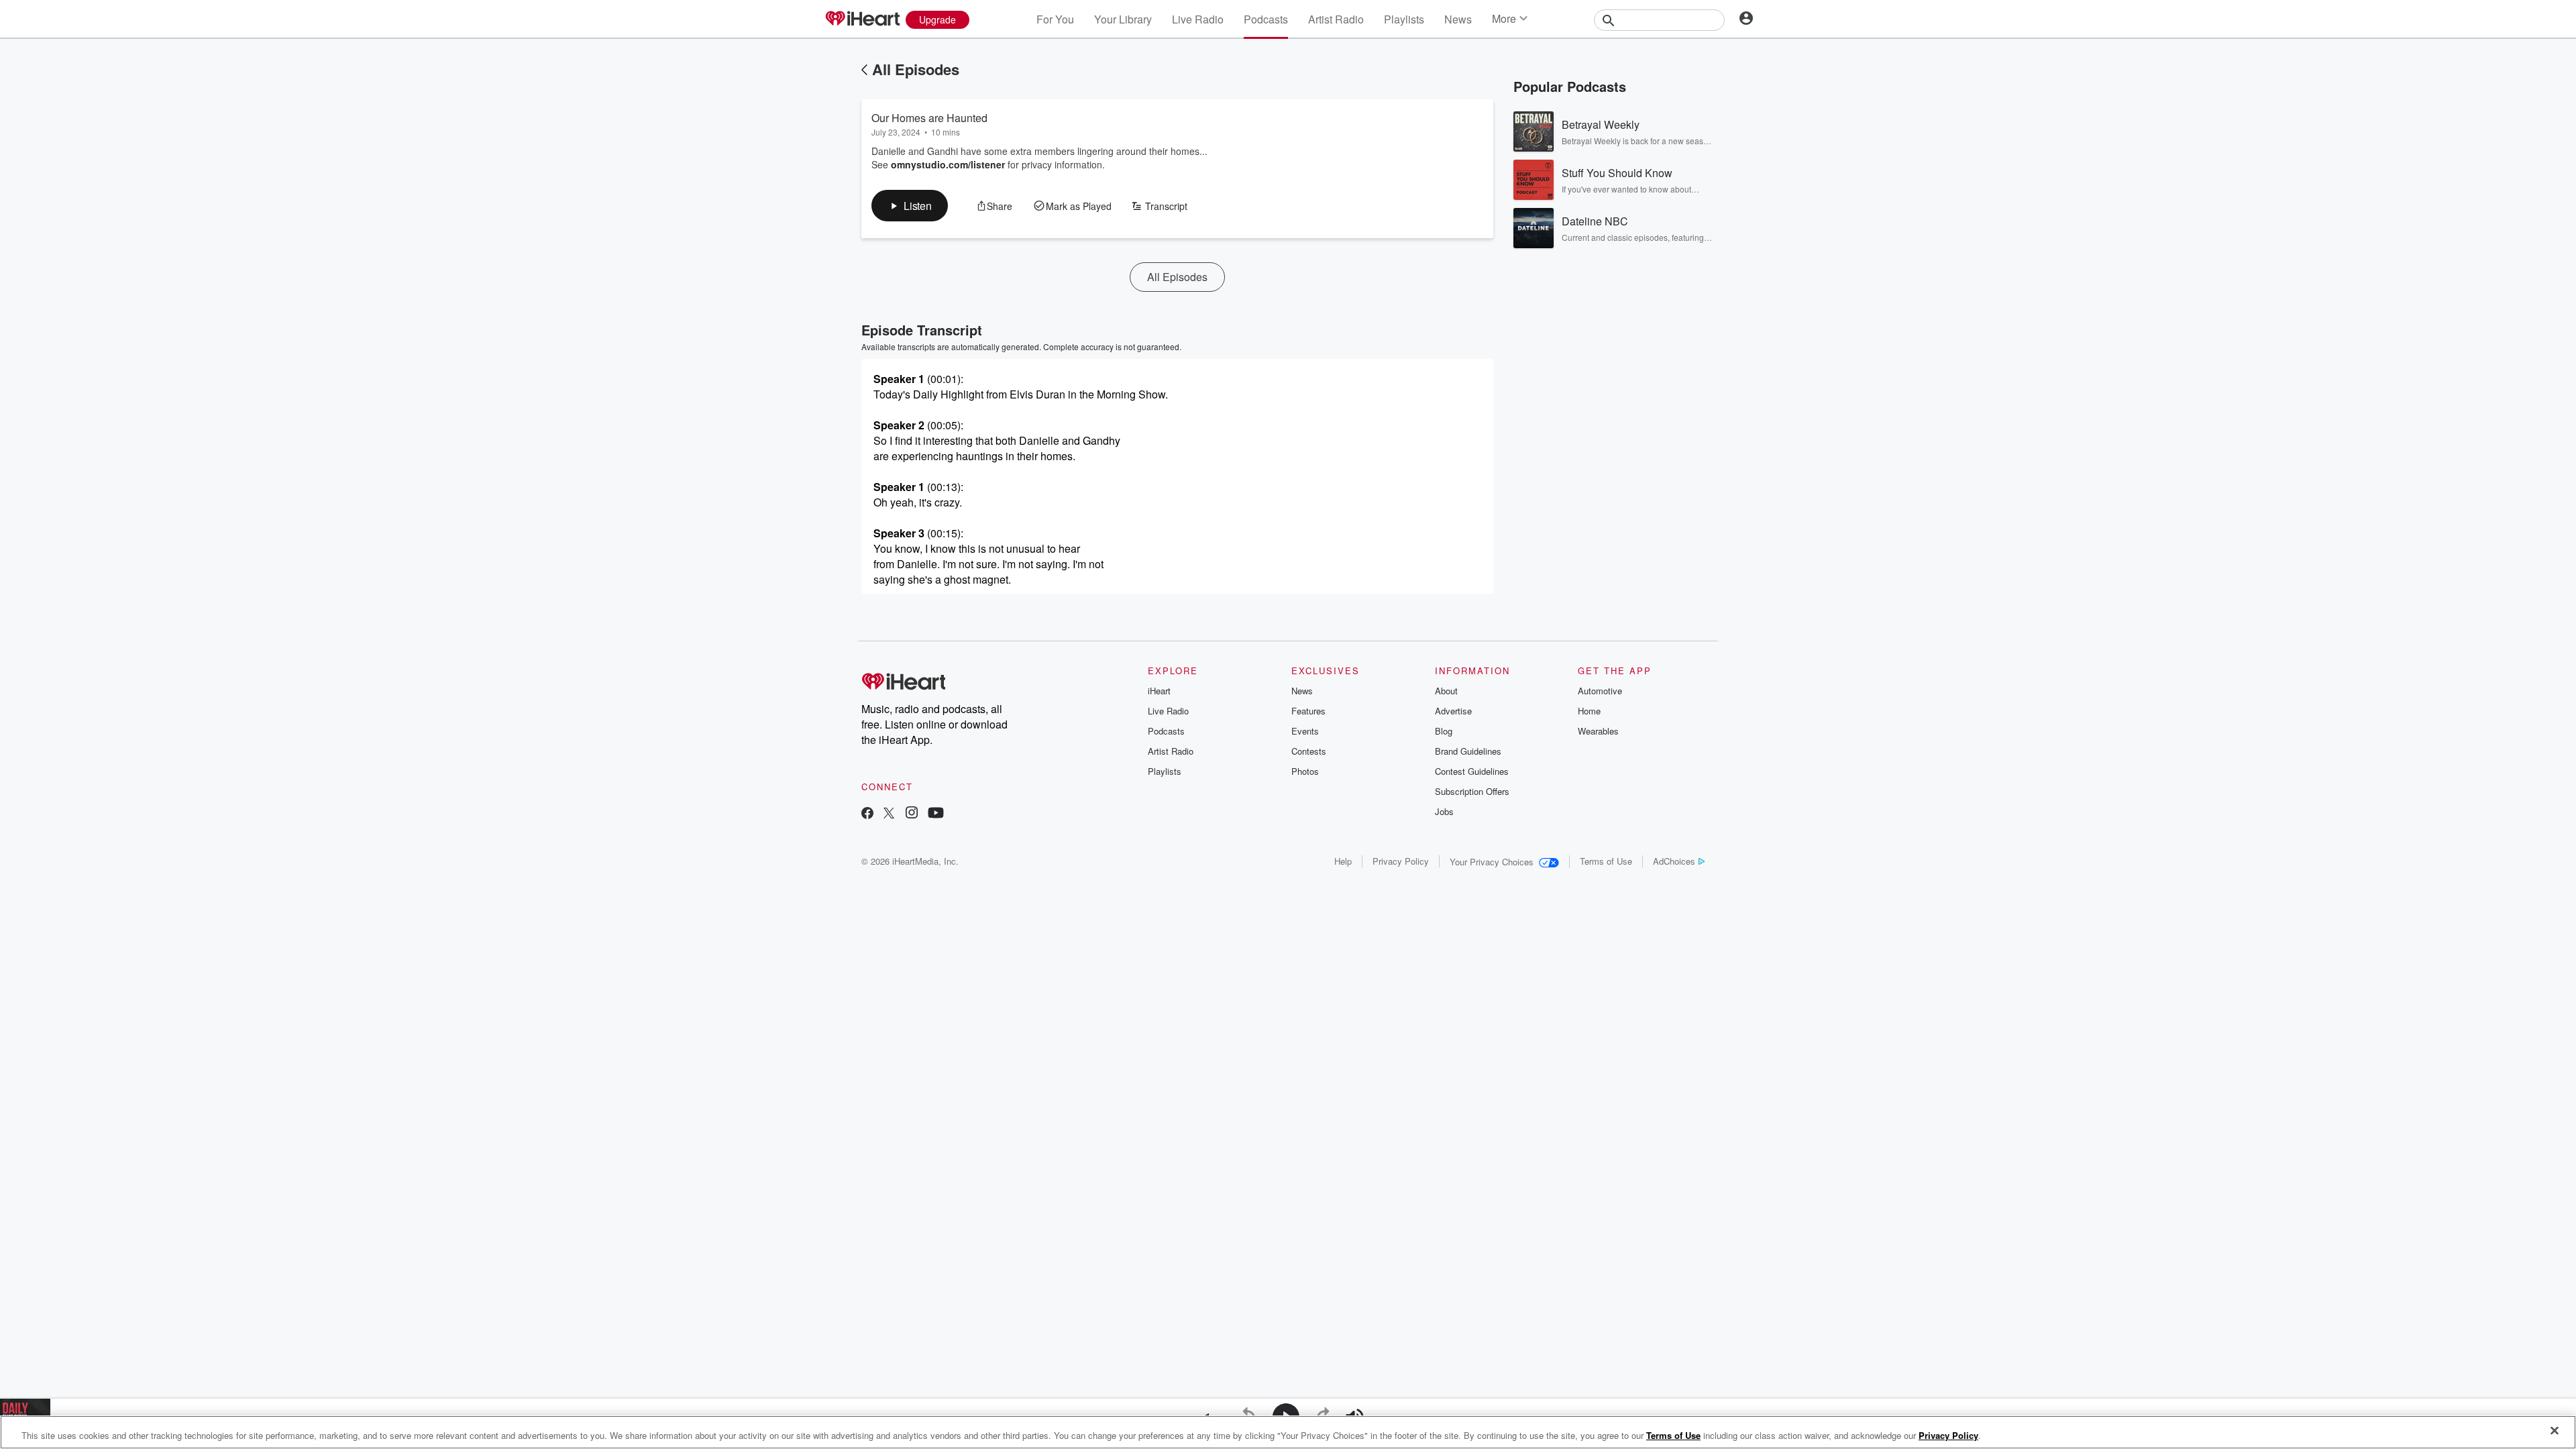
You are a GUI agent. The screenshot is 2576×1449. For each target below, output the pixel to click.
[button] (910, 206)
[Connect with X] (889, 814)
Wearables (1598, 731)
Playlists (1404, 19)
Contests (1309, 751)
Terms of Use (1606, 861)
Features (1308, 711)
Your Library (1123, 19)
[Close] (2555, 1431)
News (1458, 19)
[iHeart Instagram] (912, 814)
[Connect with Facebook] (867, 814)
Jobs (1444, 811)
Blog (1444, 731)
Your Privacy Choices (1492, 862)
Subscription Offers (1472, 791)
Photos (1305, 771)
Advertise (1453, 711)
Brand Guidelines (1468, 751)
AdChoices (1674, 861)
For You (1055, 19)
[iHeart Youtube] (936, 814)
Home (1589, 711)
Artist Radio (1336, 19)
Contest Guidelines (1472, 771)
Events (1305, 731)
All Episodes (916, 69)
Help (1343, 861)
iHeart (1159, 691)
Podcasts (1266, 19)
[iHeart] (862, 19)
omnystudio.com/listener (948, 164)
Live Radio (1198, 19)
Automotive (1600, 691)
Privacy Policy (1401, 861)
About (1446, 691)
